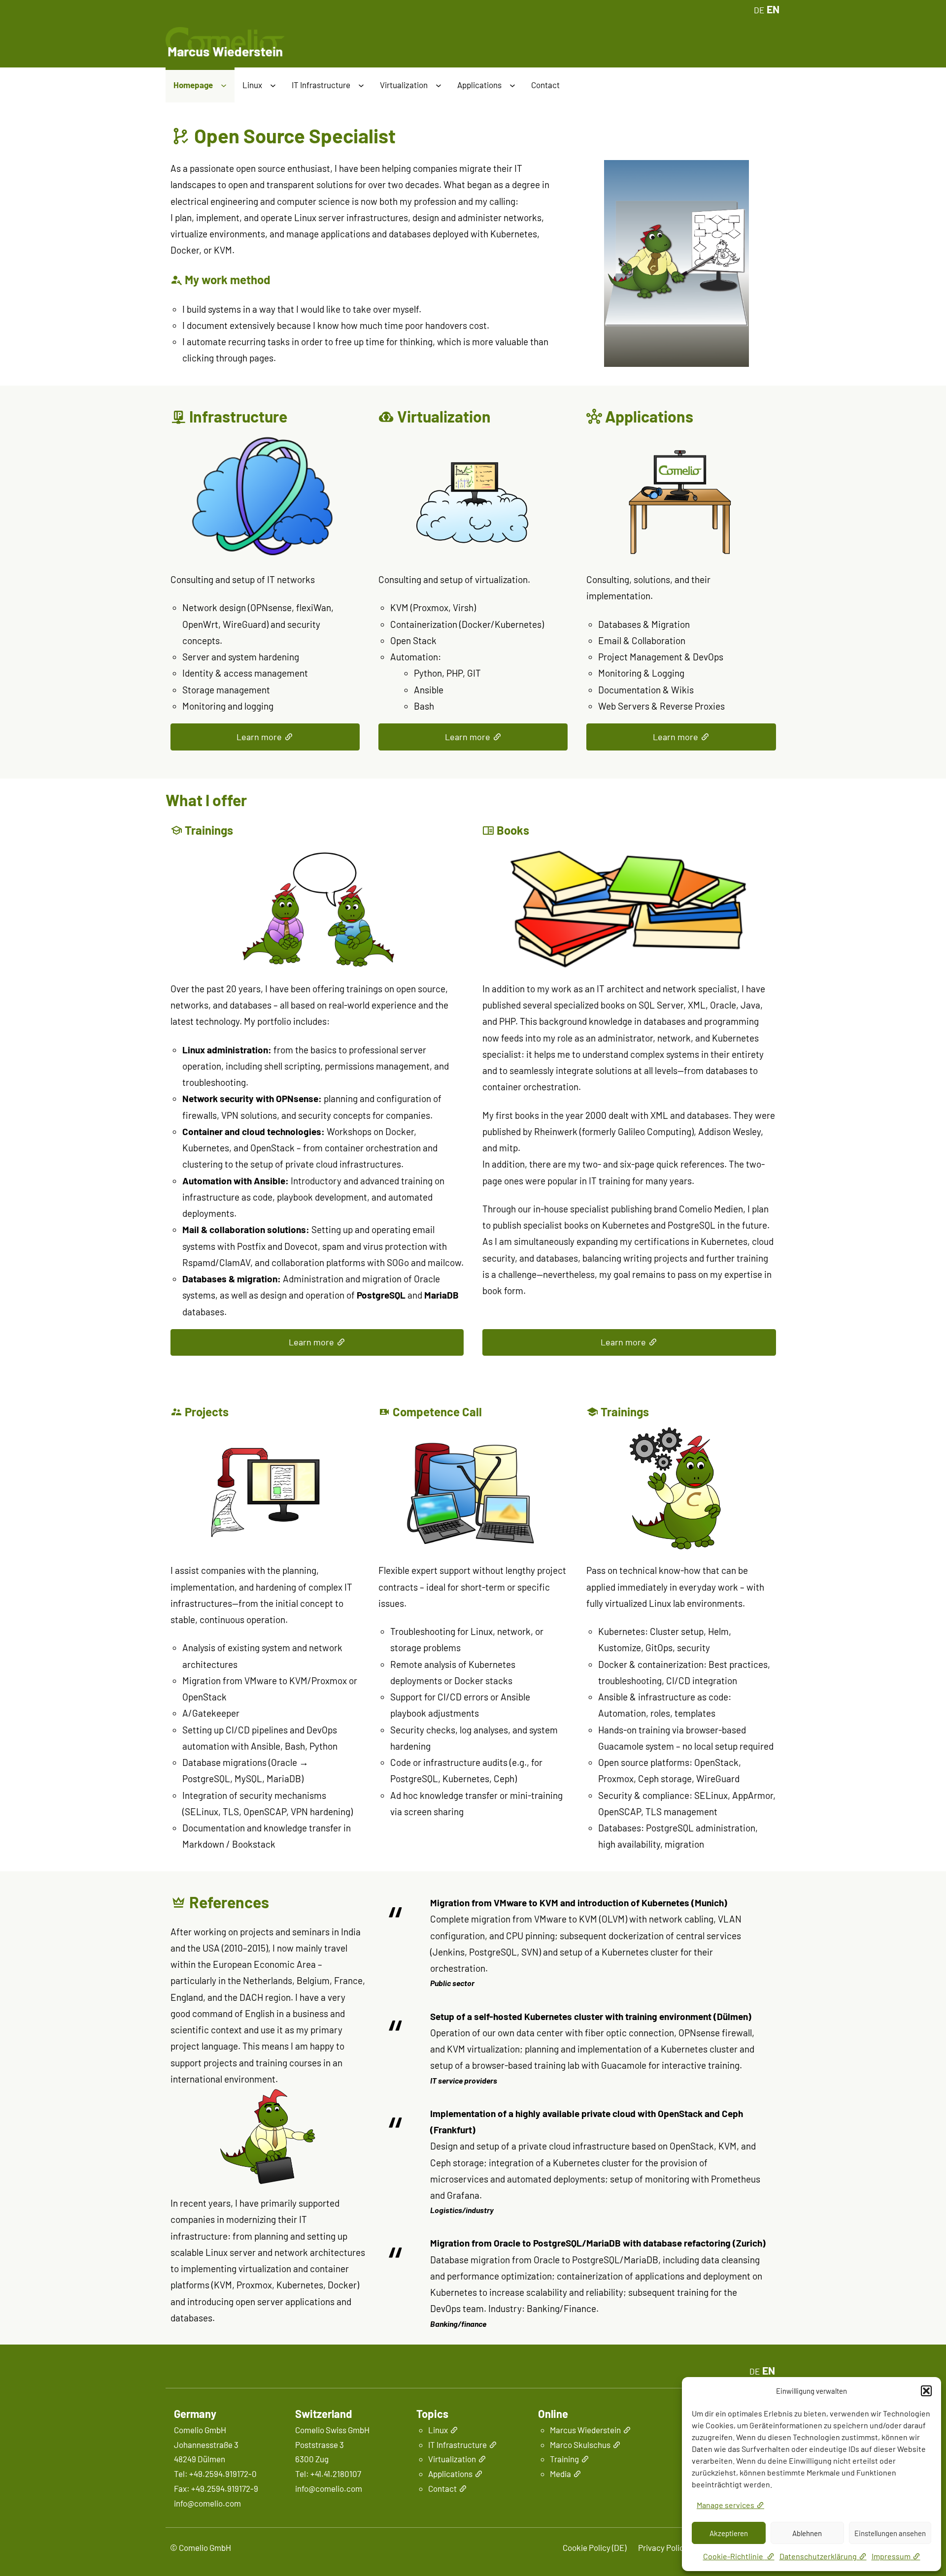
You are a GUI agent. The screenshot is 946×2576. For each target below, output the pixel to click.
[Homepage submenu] (224, 86)
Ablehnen (807, 2533)
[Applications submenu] (512, 86)
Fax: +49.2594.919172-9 (216, 2488)
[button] (926, 2391)
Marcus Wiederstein (585, 2430)
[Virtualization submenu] (439, 86)
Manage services (726, 2505)
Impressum (891, 2556)
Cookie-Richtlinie (734, 2556)
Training (564, 2459)
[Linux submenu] (273, 86)
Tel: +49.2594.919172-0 (215, 2474)
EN (773, 9)
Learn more (259, 737)
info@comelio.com (207, 2503)
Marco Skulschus (580, 2445)
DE (759, 10)
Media (560, 2474)
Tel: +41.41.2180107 (328, 2474)
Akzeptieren (729, 2533)
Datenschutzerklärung (818, 2556)
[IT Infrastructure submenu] (361, 86)
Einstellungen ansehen (890, 2533)
